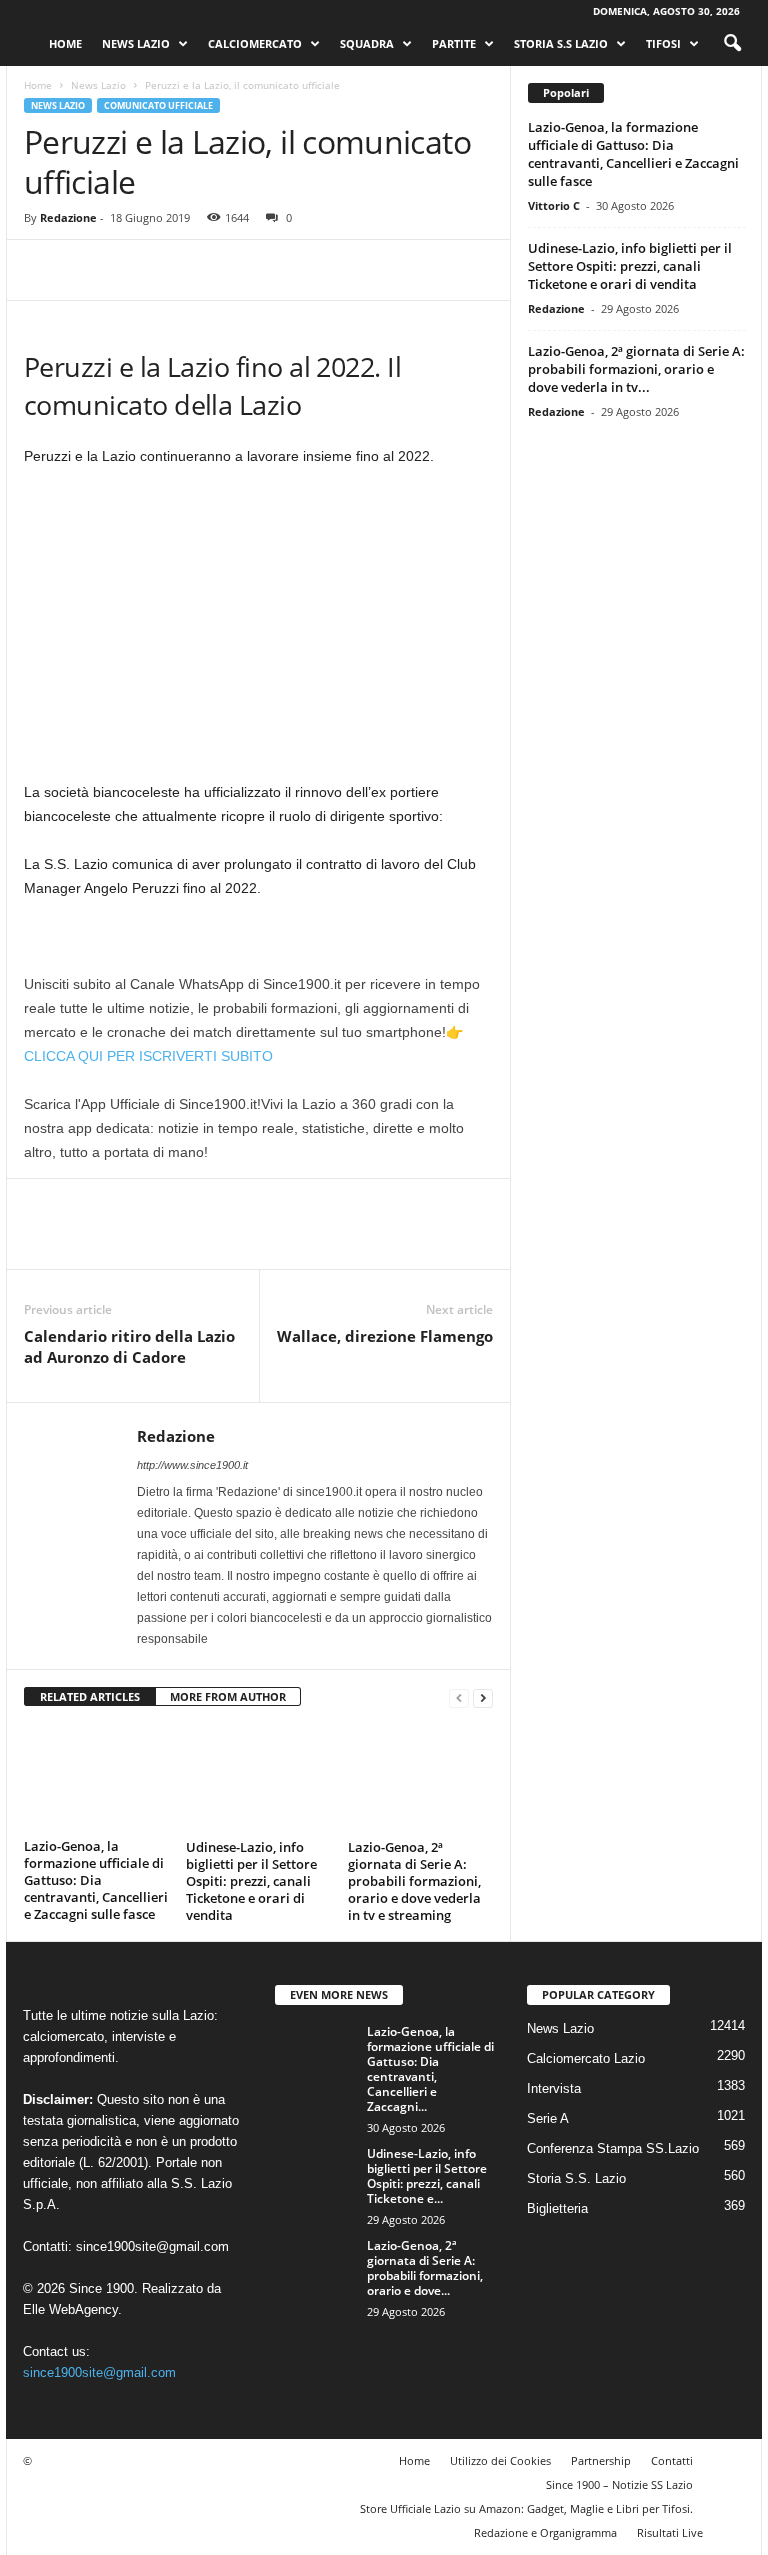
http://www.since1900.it (192, 1465)
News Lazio (136, 43)
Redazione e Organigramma (545, 2532)
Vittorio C (554, 205)
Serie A (548, 2118)
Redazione (68, 217)
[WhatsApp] (182, 270)
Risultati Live (670, 2532)
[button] (732, 44)
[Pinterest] (136, 270)
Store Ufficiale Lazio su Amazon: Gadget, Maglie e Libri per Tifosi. (526, 2508)
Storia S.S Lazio (561, 43)
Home (65, 43)
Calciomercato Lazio (586, 2058)
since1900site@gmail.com (152, 2246)
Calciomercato (255, 43)
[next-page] (483, 1697)
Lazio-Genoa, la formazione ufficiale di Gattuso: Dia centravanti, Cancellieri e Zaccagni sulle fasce (96, 1880)
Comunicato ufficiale (158, 105)
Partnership (601, 2460)
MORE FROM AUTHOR (228, 1696)
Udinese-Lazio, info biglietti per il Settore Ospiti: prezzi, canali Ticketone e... (427, 2176)
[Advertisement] (258, 632)
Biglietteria (557, 2208)
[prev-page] (459, 1697)
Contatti (672, 2460)
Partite (454, 43)
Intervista (554, 2088)
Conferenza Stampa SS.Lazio (613, 2148)
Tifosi (663, 43)
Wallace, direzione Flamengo (385, 1336)
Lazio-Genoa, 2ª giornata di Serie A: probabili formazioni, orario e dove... (425, 2268)
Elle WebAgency (70, 2309)
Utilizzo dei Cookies (500, 2460)
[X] (90, 270)
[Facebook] (44, 270)
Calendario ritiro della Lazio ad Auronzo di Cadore (129, 1346)
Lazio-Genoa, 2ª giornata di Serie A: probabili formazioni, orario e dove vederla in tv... (636, 369)
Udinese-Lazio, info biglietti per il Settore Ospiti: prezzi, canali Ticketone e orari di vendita (251, 1881)
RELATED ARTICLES (90, 1696)
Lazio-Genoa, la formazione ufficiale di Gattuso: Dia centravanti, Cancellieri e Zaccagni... (430, 2069)
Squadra (367, 43)
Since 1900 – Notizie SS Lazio (619, 2484)
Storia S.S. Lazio (576, 2178)
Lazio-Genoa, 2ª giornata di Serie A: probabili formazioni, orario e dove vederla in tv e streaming (414, 1881)
